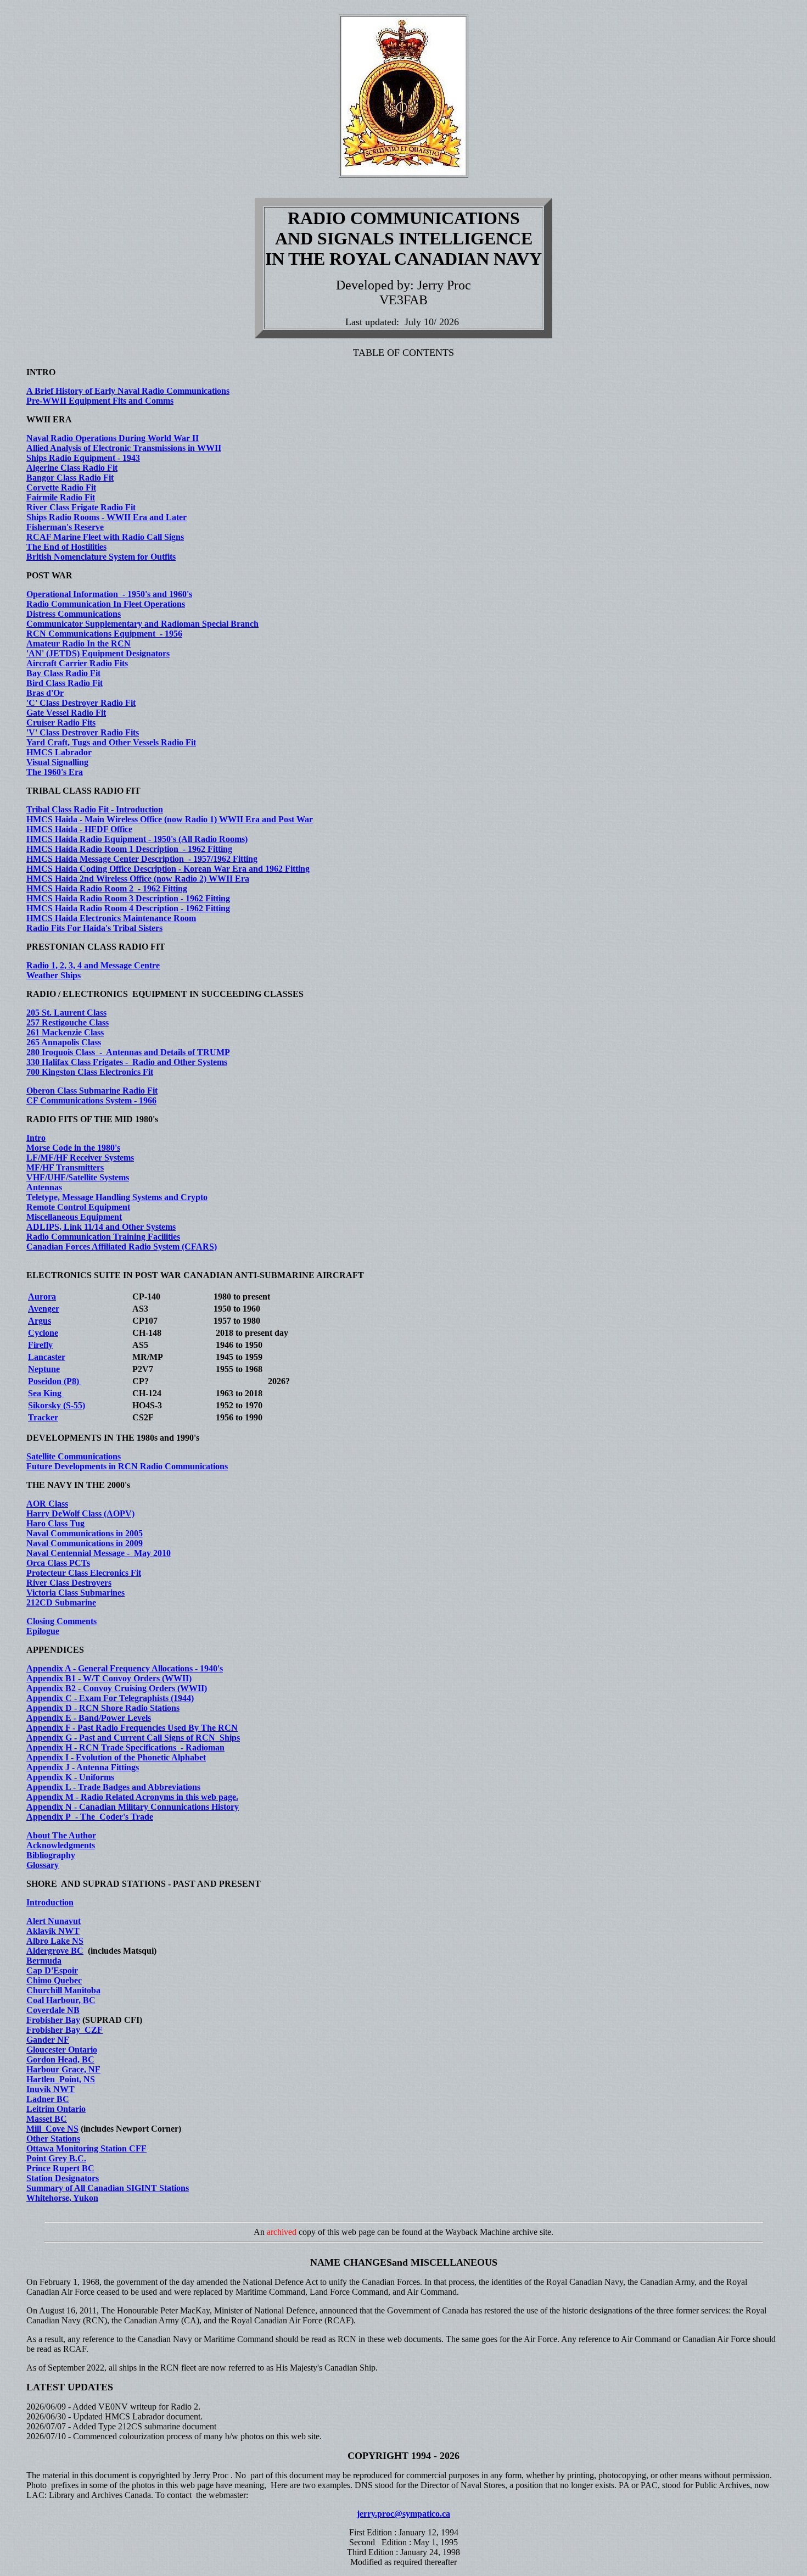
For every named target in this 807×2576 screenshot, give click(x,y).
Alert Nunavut (54, 1921)
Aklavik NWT (53, 1931)
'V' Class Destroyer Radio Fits (83, 732)
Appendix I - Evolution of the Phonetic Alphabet (116, 1757)
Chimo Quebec (54, 1980)
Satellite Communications (74, 1456)
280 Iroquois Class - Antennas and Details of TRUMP (128, 1052)
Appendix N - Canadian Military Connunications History (133, 1807)
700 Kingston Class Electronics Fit (90, 1072)
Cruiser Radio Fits (61, 723)
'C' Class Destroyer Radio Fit (81, 703)
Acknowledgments (61, 1845)
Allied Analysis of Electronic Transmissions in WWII (124, 448)
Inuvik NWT (51, 2089)
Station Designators (63, 2178)
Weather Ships (54, 975)
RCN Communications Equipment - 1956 (104, 634)
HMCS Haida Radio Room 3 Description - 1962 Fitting (128, 898)
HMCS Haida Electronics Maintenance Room (111, 918)
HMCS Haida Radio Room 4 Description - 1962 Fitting (128, 908)
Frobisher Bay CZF (65, 2030)
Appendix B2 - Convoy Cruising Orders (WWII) (117, 1688)
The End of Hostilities (66, 547)
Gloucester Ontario (62, 2050)
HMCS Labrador (59, 752)
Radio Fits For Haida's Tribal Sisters (94, 928)
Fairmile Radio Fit (61, 497)
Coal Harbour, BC (61, 2000)
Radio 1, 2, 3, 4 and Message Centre (93, 965)
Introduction (50, 1902)
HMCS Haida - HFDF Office (79, 829)
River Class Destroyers (69, 1583)
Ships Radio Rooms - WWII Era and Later (107, 517)
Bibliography (51, 1855)
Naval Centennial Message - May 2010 (99, 1553)
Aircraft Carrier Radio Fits (77, 663)
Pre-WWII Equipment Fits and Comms (100, 401)
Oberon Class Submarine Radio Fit (92, 1091)
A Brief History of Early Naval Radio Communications (128, 391)
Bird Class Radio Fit (65, 683)
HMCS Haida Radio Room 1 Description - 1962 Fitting (129, 849)
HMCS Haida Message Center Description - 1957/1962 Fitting (142, 859)
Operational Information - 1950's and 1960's (109, 594)
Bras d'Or (45, 693)
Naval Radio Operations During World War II (113, 438)
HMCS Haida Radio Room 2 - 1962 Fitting (107, 888)
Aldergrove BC (55, 1951)
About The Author (61, 1835)
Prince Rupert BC (60, 2168)
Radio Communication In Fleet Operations (106, 604)
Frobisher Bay (53, 2020)
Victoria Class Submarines (75, 1593)
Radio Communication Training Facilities (103, 1237)
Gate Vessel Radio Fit (66, 713)
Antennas (44, 1187)
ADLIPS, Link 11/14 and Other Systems (101, 1227)
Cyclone (43, 1333)
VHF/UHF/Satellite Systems (78, 1177)
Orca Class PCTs (58, 1563)
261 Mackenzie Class (65, 1032)
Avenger (44, 1309)
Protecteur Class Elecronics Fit (84, 1573)
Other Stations (53, 2139)
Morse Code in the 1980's (73, 1148)
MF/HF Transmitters (65, 1167)
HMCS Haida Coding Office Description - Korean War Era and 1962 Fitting (168, 869)
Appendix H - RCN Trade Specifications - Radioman (125, 1747)
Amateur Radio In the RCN (79, 643)
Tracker (43, 1417)
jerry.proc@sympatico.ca (403, 2514)
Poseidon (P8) (55, 1381)
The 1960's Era (55, 772)
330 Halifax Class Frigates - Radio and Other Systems (127, 1062)
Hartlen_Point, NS (61, 2079)
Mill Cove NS (52, 2129)
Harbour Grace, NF (63, 2069)
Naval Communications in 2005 (85, 1533)
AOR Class (47, 1504)
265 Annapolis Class (64, 1042)
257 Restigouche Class (68, 1022)
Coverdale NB (53, 2010)
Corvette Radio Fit (61, 487)
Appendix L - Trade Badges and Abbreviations (113, 1787)
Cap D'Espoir (52, 1970)
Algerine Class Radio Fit (72, 468)
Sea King (46, 1393)
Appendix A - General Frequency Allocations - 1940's (125, 1668)
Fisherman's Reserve (65, 527)
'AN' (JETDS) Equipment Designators (98, 653)
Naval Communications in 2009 (85, 1543)
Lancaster (47, 1357)
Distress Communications (74, 614)
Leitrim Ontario (56, 2109)
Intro (36, 1138)
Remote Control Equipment (78, 1207)
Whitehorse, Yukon (62, 2198)
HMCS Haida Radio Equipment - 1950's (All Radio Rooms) (137, 839)
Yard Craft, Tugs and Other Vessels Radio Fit (111, 742)
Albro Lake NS (55, 1941)
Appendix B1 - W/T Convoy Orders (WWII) (109, 1678)
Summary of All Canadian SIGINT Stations (108, 2188)
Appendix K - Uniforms (70, 1777)
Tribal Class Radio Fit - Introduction (95, 809)
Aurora (42, 1297)
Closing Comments (61, 1621)
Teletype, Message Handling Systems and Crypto (117, 1197)
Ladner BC (48, 2099)
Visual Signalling (57, 762)
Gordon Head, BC (60, 2059)
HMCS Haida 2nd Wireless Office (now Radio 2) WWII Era (138, 879)
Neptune (44, 1369)
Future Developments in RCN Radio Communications (127, 1466)
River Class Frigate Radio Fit (81, 507)
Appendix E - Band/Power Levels (89, 1718)
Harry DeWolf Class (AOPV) (80, 1513)
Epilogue (43, 1631)
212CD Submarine (61, 1602)
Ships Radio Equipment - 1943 (83, 458)
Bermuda (44, 1961)
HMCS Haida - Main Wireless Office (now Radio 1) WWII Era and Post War (170, 819)
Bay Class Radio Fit (63, 673)
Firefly (40, 1345)
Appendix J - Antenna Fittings (83, 1767)
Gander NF (48, 2040)
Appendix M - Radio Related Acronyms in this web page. (132, 1797)
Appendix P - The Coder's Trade (90, 1817)
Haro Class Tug (55, 1523)
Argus (40, 1321)
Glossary (43, 1865)
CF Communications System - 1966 (91, 1100)
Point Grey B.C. (56, 2158)
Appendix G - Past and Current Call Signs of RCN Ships (133, 1738)
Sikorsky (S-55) (57, 1405)
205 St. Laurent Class (66, 1013)
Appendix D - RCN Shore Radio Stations (103, 1708)
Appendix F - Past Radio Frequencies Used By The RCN (132, 1728)
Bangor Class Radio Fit (70, 478)
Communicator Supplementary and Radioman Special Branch (142, 624)
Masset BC (47, 2119)
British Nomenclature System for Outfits (101, 557)
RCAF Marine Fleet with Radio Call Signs (105, 537)
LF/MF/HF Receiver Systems (80, 1158)
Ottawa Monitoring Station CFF (86, 2148)
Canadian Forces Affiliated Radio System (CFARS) (122, 1247)
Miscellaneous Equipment (74, 1217)
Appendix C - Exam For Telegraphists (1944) (110, 1698)
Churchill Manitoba (63, 1990)
